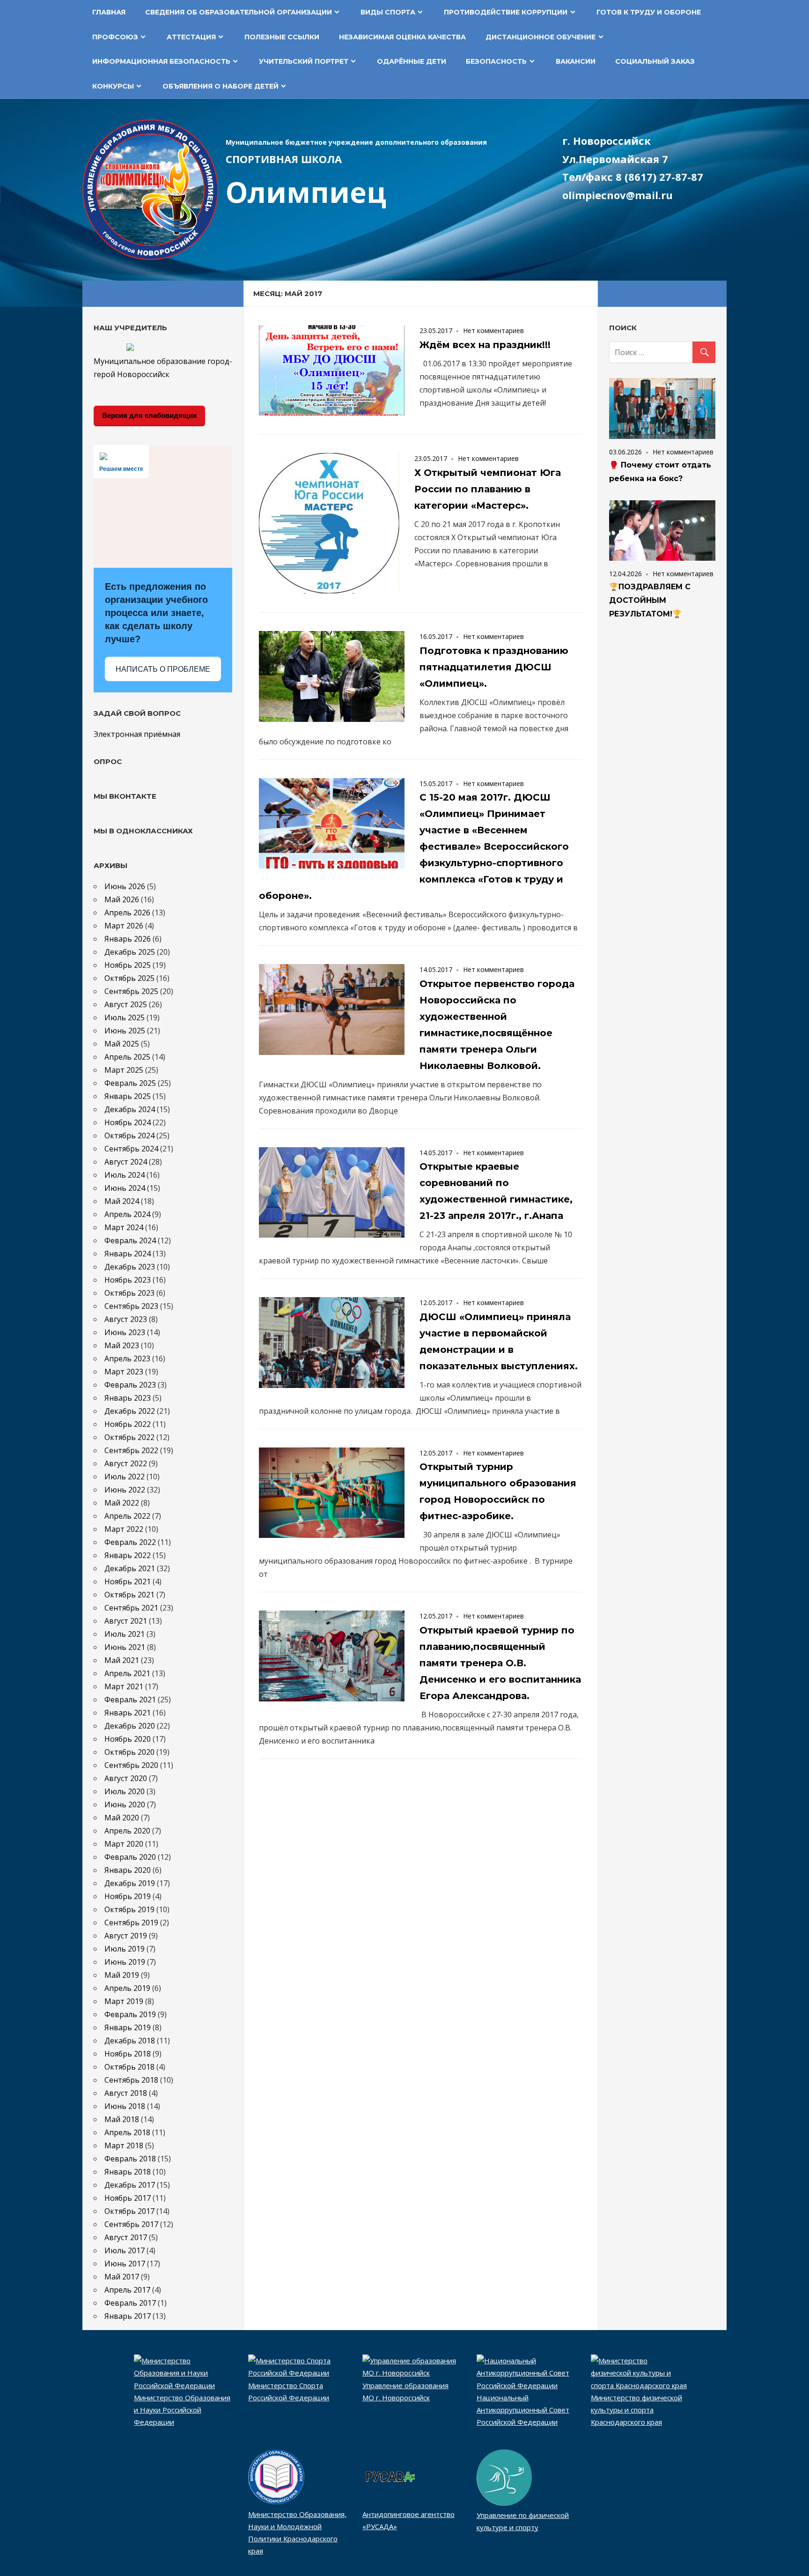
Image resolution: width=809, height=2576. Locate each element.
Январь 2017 (128, 2316)
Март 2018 (124, 2145)
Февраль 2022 (130, 1542)
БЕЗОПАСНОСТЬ (496, 61)
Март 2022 (124, 1529)
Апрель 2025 (127, 1057)
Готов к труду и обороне (649, 12)
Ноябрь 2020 (128, 1739)
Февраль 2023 (130, 1385)
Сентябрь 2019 (131, 1923)
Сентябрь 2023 (131, 1306)
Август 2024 (126, 1162)
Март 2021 (124, 1686)
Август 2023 (126, 1319)
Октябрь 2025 (129, 978)
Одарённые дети (412, 61)
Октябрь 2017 (129, 2211)
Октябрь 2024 (129, 1136)
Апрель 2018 (127, 2132)
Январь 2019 (128, 2027)
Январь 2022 (128, 1555)
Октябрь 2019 (129, 1909)
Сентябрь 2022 (131, 1450)
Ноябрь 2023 (128, 1280)
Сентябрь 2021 (131, 1608)
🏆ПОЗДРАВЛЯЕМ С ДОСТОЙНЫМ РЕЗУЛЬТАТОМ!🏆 (650, 600)
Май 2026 (122, 899)
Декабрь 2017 (130, 2185)
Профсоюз (115, 37)
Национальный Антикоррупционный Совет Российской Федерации (523, 2410)
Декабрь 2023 (130, 1267)
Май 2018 (122, 2119)
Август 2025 (126, 1004)
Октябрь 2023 (129, 1293)
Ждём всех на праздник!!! (485, 345)
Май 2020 (122, 1818)
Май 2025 (122, 1044)
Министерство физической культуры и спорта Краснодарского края (636, 2410)
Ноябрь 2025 (128, 965)
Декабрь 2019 (130, 1883)
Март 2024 (124, 1227)
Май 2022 (122, 1503)
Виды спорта (388, 12)
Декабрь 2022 (130, 1411)
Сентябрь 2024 (131, 1149)
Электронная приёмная (137, 734)
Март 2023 (124, 1372)
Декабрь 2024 (130, 1109)
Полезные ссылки (282, 37)
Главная (109, 12)
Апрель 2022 (127, 1516)
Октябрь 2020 (129, 1752)
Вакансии (576, 61)
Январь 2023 (128, 1398)
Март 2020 (124, 1844)
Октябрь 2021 (129, 1595)
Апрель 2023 (127, 1359)
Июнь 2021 (125, 1647)
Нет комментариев (493, 330)
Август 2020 (126, 1778)
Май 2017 (122, 2277)
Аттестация (191, 37)
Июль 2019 (125, 1949)
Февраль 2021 (130, 1700)
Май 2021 (122, 1660)
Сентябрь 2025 (131, 991)
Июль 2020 (125, 1791)
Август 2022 (126, 1463)
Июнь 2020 (125, 1804)
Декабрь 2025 (130, 952)
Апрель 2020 (127, 1831)
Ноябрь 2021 (128, 1581)
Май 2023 (122, 1345)
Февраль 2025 (130, 1083)
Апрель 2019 (127, 1988)
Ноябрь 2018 (128, 2054)
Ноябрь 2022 (128, 1424)
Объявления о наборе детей (221, 86)
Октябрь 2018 (129, 2067)
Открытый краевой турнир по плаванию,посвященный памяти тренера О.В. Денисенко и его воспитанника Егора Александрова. (500, 1663)
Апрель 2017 (127, 2290)
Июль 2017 (125, 2250)
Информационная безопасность (161, 61)
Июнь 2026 (125, 886)
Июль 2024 (125, 1175)
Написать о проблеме (163, 669)
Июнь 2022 (125, 1490)
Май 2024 (122, 1201)
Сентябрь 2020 (131, 1765)
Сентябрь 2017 (131, 2224)
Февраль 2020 (130, 1857)
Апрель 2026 (127, 913)
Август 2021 (126, 1621)
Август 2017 (126, 2237)
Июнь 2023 (125, 1332)
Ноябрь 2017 (128, 2198)
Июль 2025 (125, 1017)
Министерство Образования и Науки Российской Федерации (182, 2410)
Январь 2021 (128, 1713)
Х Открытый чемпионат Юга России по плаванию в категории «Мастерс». (488, 489)
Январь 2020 (128, 1870)
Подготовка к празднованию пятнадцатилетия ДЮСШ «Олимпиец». (494, 667)
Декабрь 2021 (130, 1568)
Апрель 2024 (127, 1214)
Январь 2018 (128, 2172)
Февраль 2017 (130, 2303)
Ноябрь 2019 (128, 1896)
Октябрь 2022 (129, 1437)
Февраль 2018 (130, 2159)
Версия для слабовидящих (149, 415)
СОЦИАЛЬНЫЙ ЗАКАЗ (655, 61)
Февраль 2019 (130, 2014)
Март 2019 (124, 2001)
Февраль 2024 (130, 1240)
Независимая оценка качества (402, 37)
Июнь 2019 (125, 1962)
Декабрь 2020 (130, 1726)
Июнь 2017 (125, 2264)
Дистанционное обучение (541, 37)
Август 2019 (126, 1936)
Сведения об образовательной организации (239, 12)
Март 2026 (124, 926)
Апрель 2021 (127, 1673)
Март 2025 (124, 1070)
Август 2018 (126, 2093)
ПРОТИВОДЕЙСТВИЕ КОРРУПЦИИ (506, 12)
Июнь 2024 (125, 1188)
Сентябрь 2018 (131, 2080)
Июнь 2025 (125, 1031)
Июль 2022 (125, 1477)
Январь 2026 (128, 939)
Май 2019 (122, 1975)
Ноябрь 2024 (128, 1122)
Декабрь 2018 (130, 2041)
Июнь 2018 (125, 2106)
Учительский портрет (304, 61)
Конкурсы (113, 86)
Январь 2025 (128, 1096)
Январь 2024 (128, 1254)
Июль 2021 (125, 1634)
